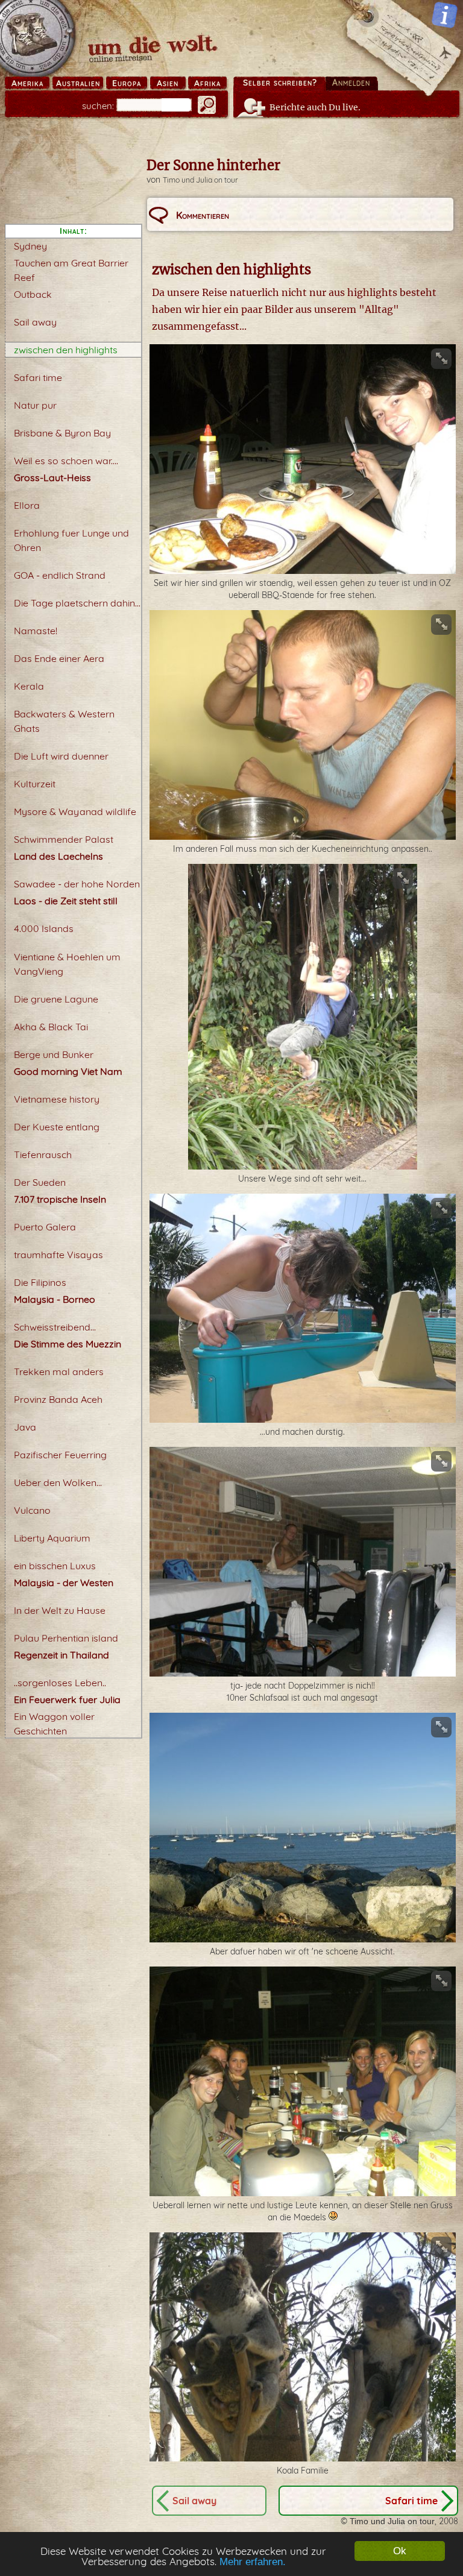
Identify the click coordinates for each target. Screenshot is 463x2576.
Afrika (207, 83)
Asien (168, 83)
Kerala (29, 686)
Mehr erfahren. (253, 2562)
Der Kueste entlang (57, 1127)
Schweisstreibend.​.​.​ (55, 1327)
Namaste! (36, 631)
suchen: (98, 106)
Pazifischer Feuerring (60, 1455)
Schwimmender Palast (64, 839)
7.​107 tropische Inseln (60, 1199)
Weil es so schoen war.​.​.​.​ (66, 461)
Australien (78, 83)
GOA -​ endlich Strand (60, 575)
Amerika (27, 83)
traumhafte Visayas (58, 1255)
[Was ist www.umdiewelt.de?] (445, 15)
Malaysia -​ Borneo (55, 1299)
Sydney (30, 246)
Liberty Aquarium (52, 1538)
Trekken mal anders (59, 1371)
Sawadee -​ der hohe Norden (77, 884)
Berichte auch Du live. (315, 107)
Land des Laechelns (58, 856)
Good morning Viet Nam (68, 1071)
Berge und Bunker (54, 1054)
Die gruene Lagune (56, 999)
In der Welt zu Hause (60, 1610)
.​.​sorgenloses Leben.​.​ (60, 1683)
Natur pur (35, 405)
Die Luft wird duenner (61, 756)
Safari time (38, 377)
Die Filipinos (40, 1282)
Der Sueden (40, 1182)
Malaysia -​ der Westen (64, 1582)
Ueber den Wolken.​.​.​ (58, 1482)
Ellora (27, 505)
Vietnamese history (57, 1099)
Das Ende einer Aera (59, 658)
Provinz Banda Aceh (58, 1399)
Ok (400, 2551)
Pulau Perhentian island (66, 1638)
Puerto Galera (45, 1227)
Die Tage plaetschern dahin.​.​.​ (77, 603)
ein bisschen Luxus (55, 1566)
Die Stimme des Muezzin (68, 1344)
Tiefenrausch (43, 1154)
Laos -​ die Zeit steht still (66, 901)
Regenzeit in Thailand (61, 1655)
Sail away (35, 322)
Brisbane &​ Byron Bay (62, 433)
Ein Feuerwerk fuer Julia (67, 1699)
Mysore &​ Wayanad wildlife (75, 811)
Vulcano (32, 1510)
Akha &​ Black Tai (51, 1027)
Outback (33, 294)
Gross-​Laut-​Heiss (52, 477)
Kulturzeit (35, 784)
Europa (127, 83)
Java (25, 1427)
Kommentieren (203, 215)
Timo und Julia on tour (200, 180)
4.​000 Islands (44, 928)
